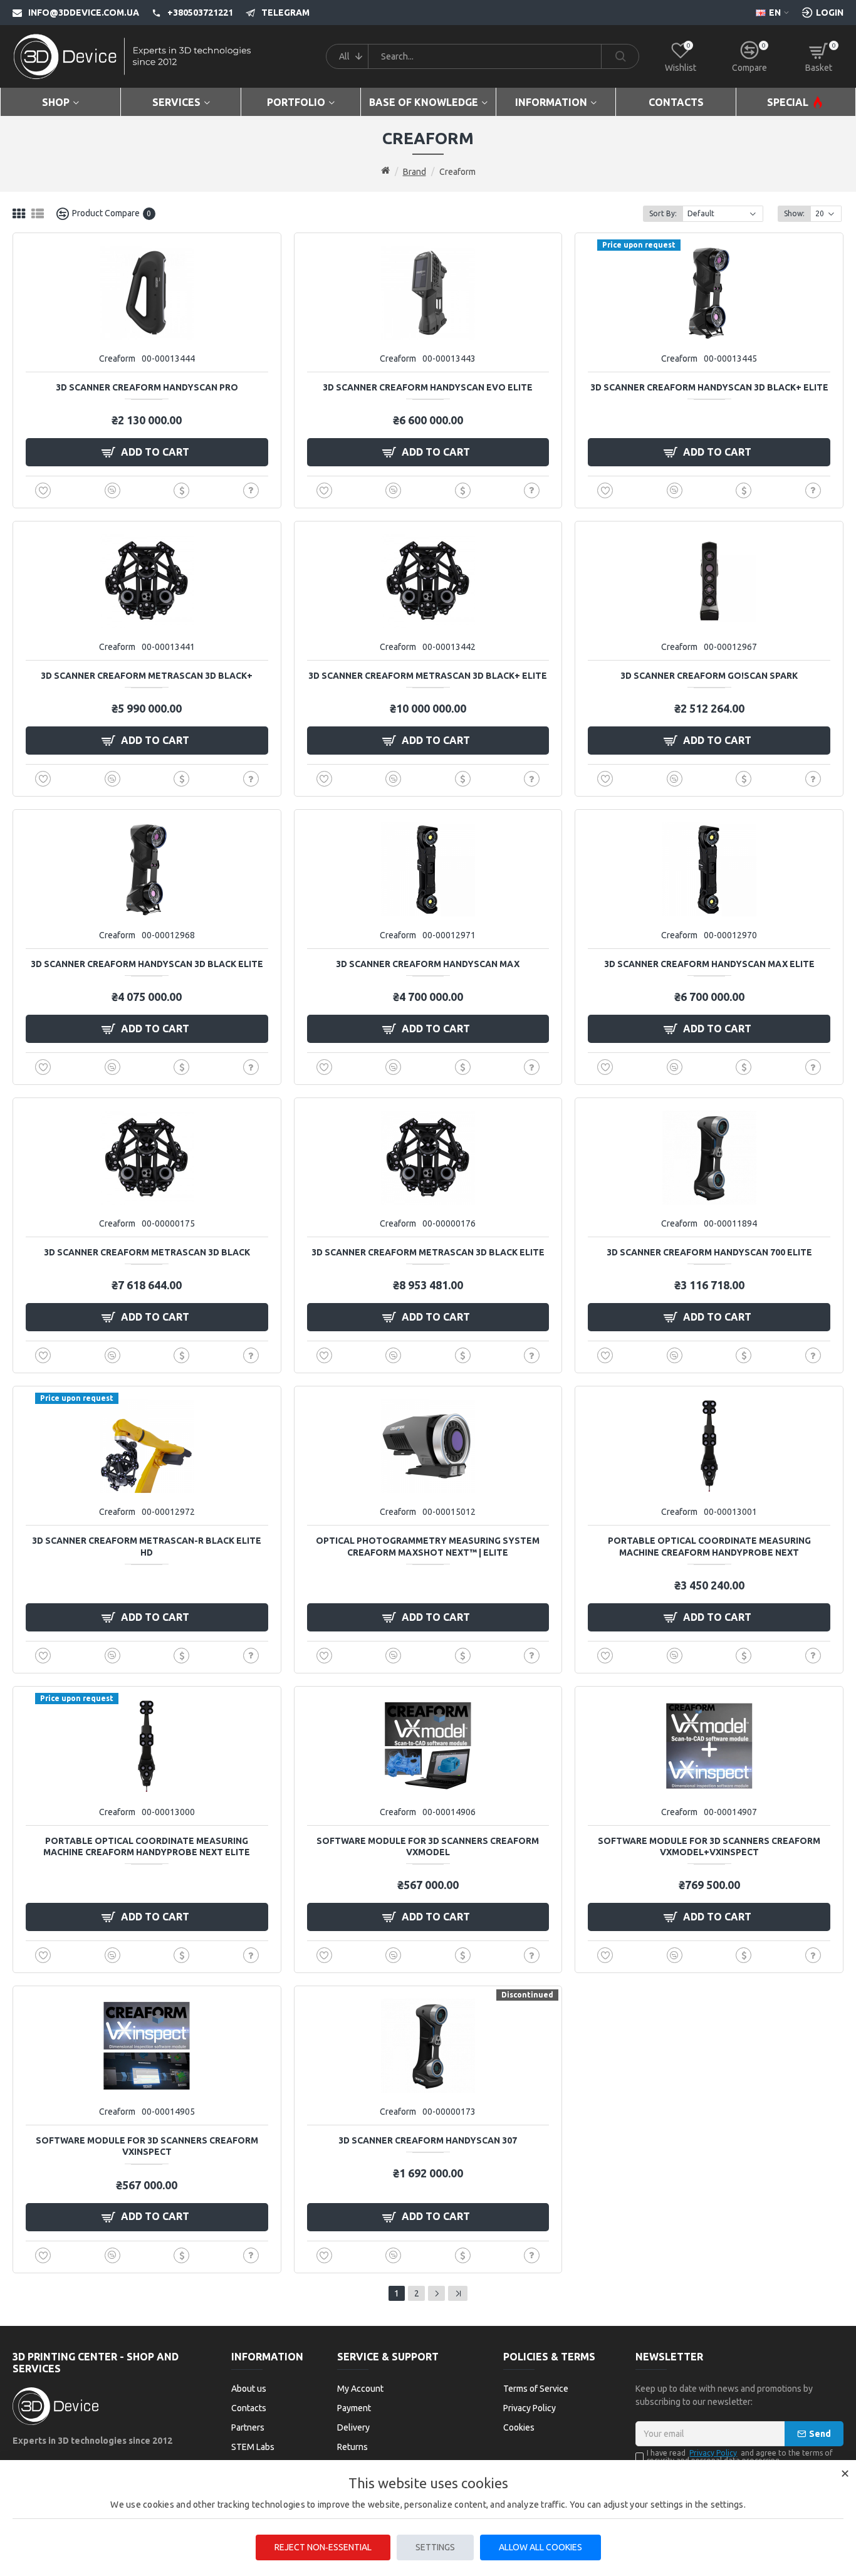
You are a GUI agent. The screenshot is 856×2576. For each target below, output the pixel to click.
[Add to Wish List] (43, 490)
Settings (435, 2547)
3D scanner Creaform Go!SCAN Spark (709, 676)
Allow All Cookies (540, 2547)
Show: (794, 213)
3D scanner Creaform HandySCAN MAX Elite (709, 964)
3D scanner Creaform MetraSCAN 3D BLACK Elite (428, 1252)
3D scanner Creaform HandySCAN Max (428, 964)
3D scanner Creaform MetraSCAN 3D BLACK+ (147, 676)
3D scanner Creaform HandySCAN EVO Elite (428, 387)
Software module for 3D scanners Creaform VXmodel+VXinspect (709, 1846)
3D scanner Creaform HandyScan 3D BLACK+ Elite (709, 387)
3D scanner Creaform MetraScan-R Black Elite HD (147, 1546)
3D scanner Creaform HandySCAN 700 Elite (709, 1252)
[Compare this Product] (112, 490)
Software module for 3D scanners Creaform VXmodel (428, 1846)
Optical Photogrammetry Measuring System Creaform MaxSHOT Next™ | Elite (428, 1546)
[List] (38, 214)
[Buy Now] (181, 490)
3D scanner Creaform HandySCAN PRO (147, 387)
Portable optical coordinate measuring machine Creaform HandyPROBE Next (709, 1546)
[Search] (620, 56)
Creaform (117, 359)
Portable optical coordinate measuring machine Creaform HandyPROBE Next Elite (147, 1846)
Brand (415, 172)
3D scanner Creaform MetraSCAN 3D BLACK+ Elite (428, 676)
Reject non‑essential (323, 2547)
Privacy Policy (713, 2453)
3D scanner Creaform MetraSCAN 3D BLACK (147, 1252)
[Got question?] (251, 490)
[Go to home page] (385, 171)
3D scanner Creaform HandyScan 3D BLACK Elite (147, 964)
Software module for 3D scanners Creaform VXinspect (147, 2146)
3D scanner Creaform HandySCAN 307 (428, 2140)
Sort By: (663, 213)
